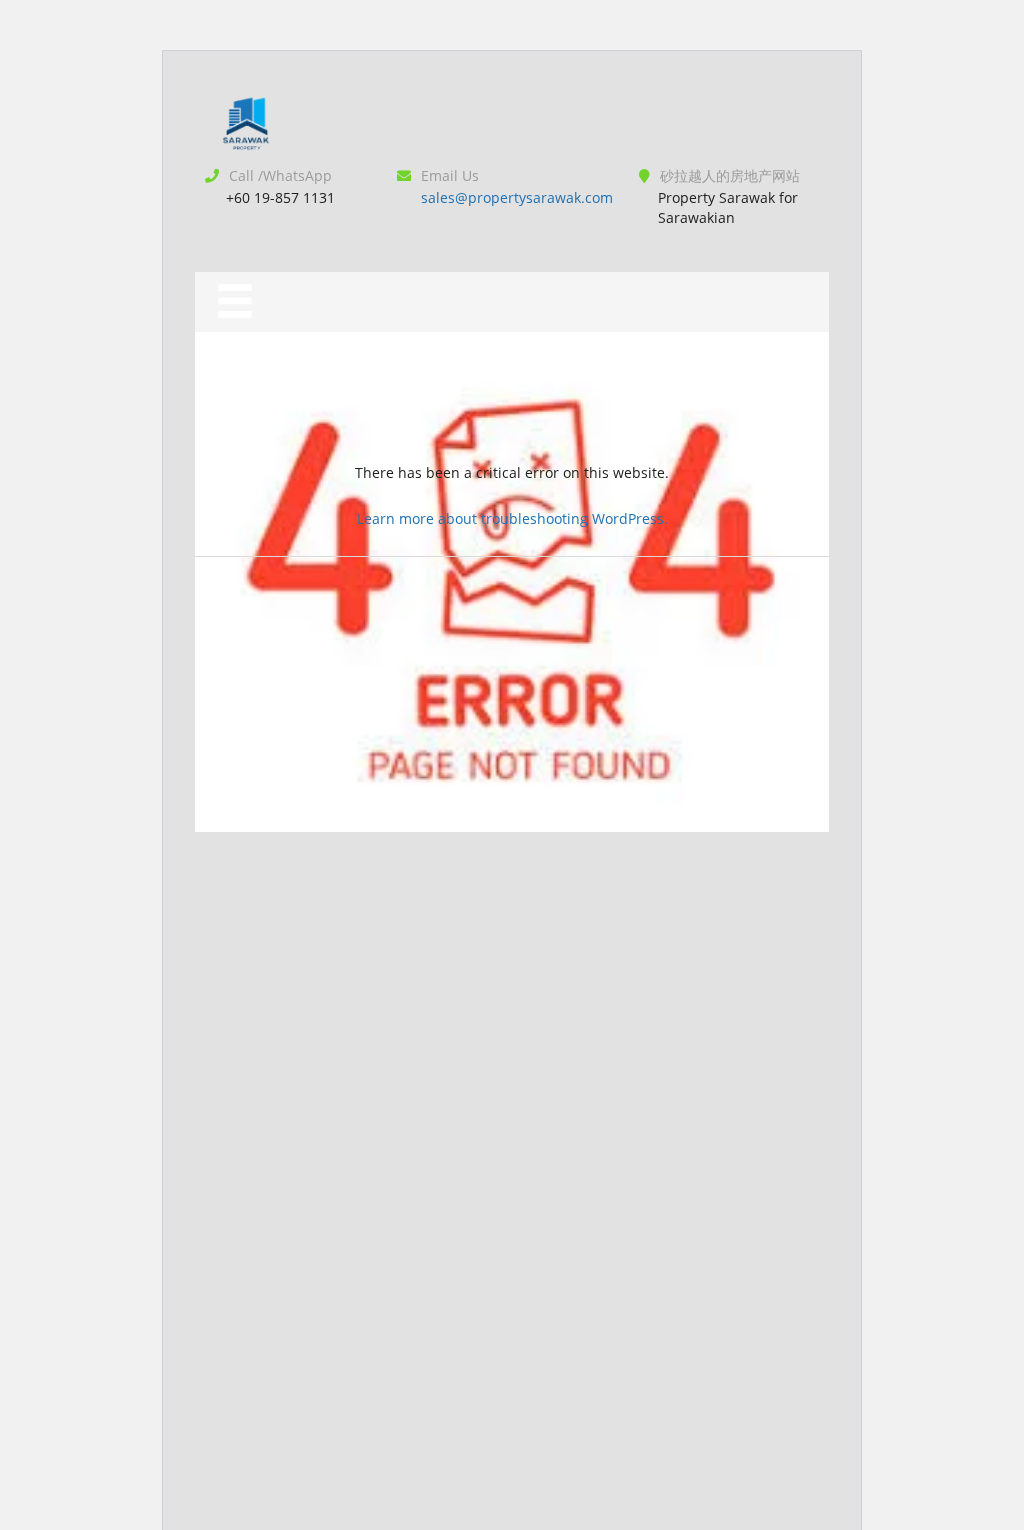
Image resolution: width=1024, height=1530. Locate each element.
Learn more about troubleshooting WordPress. (512, 518)
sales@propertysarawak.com (517, 197)
